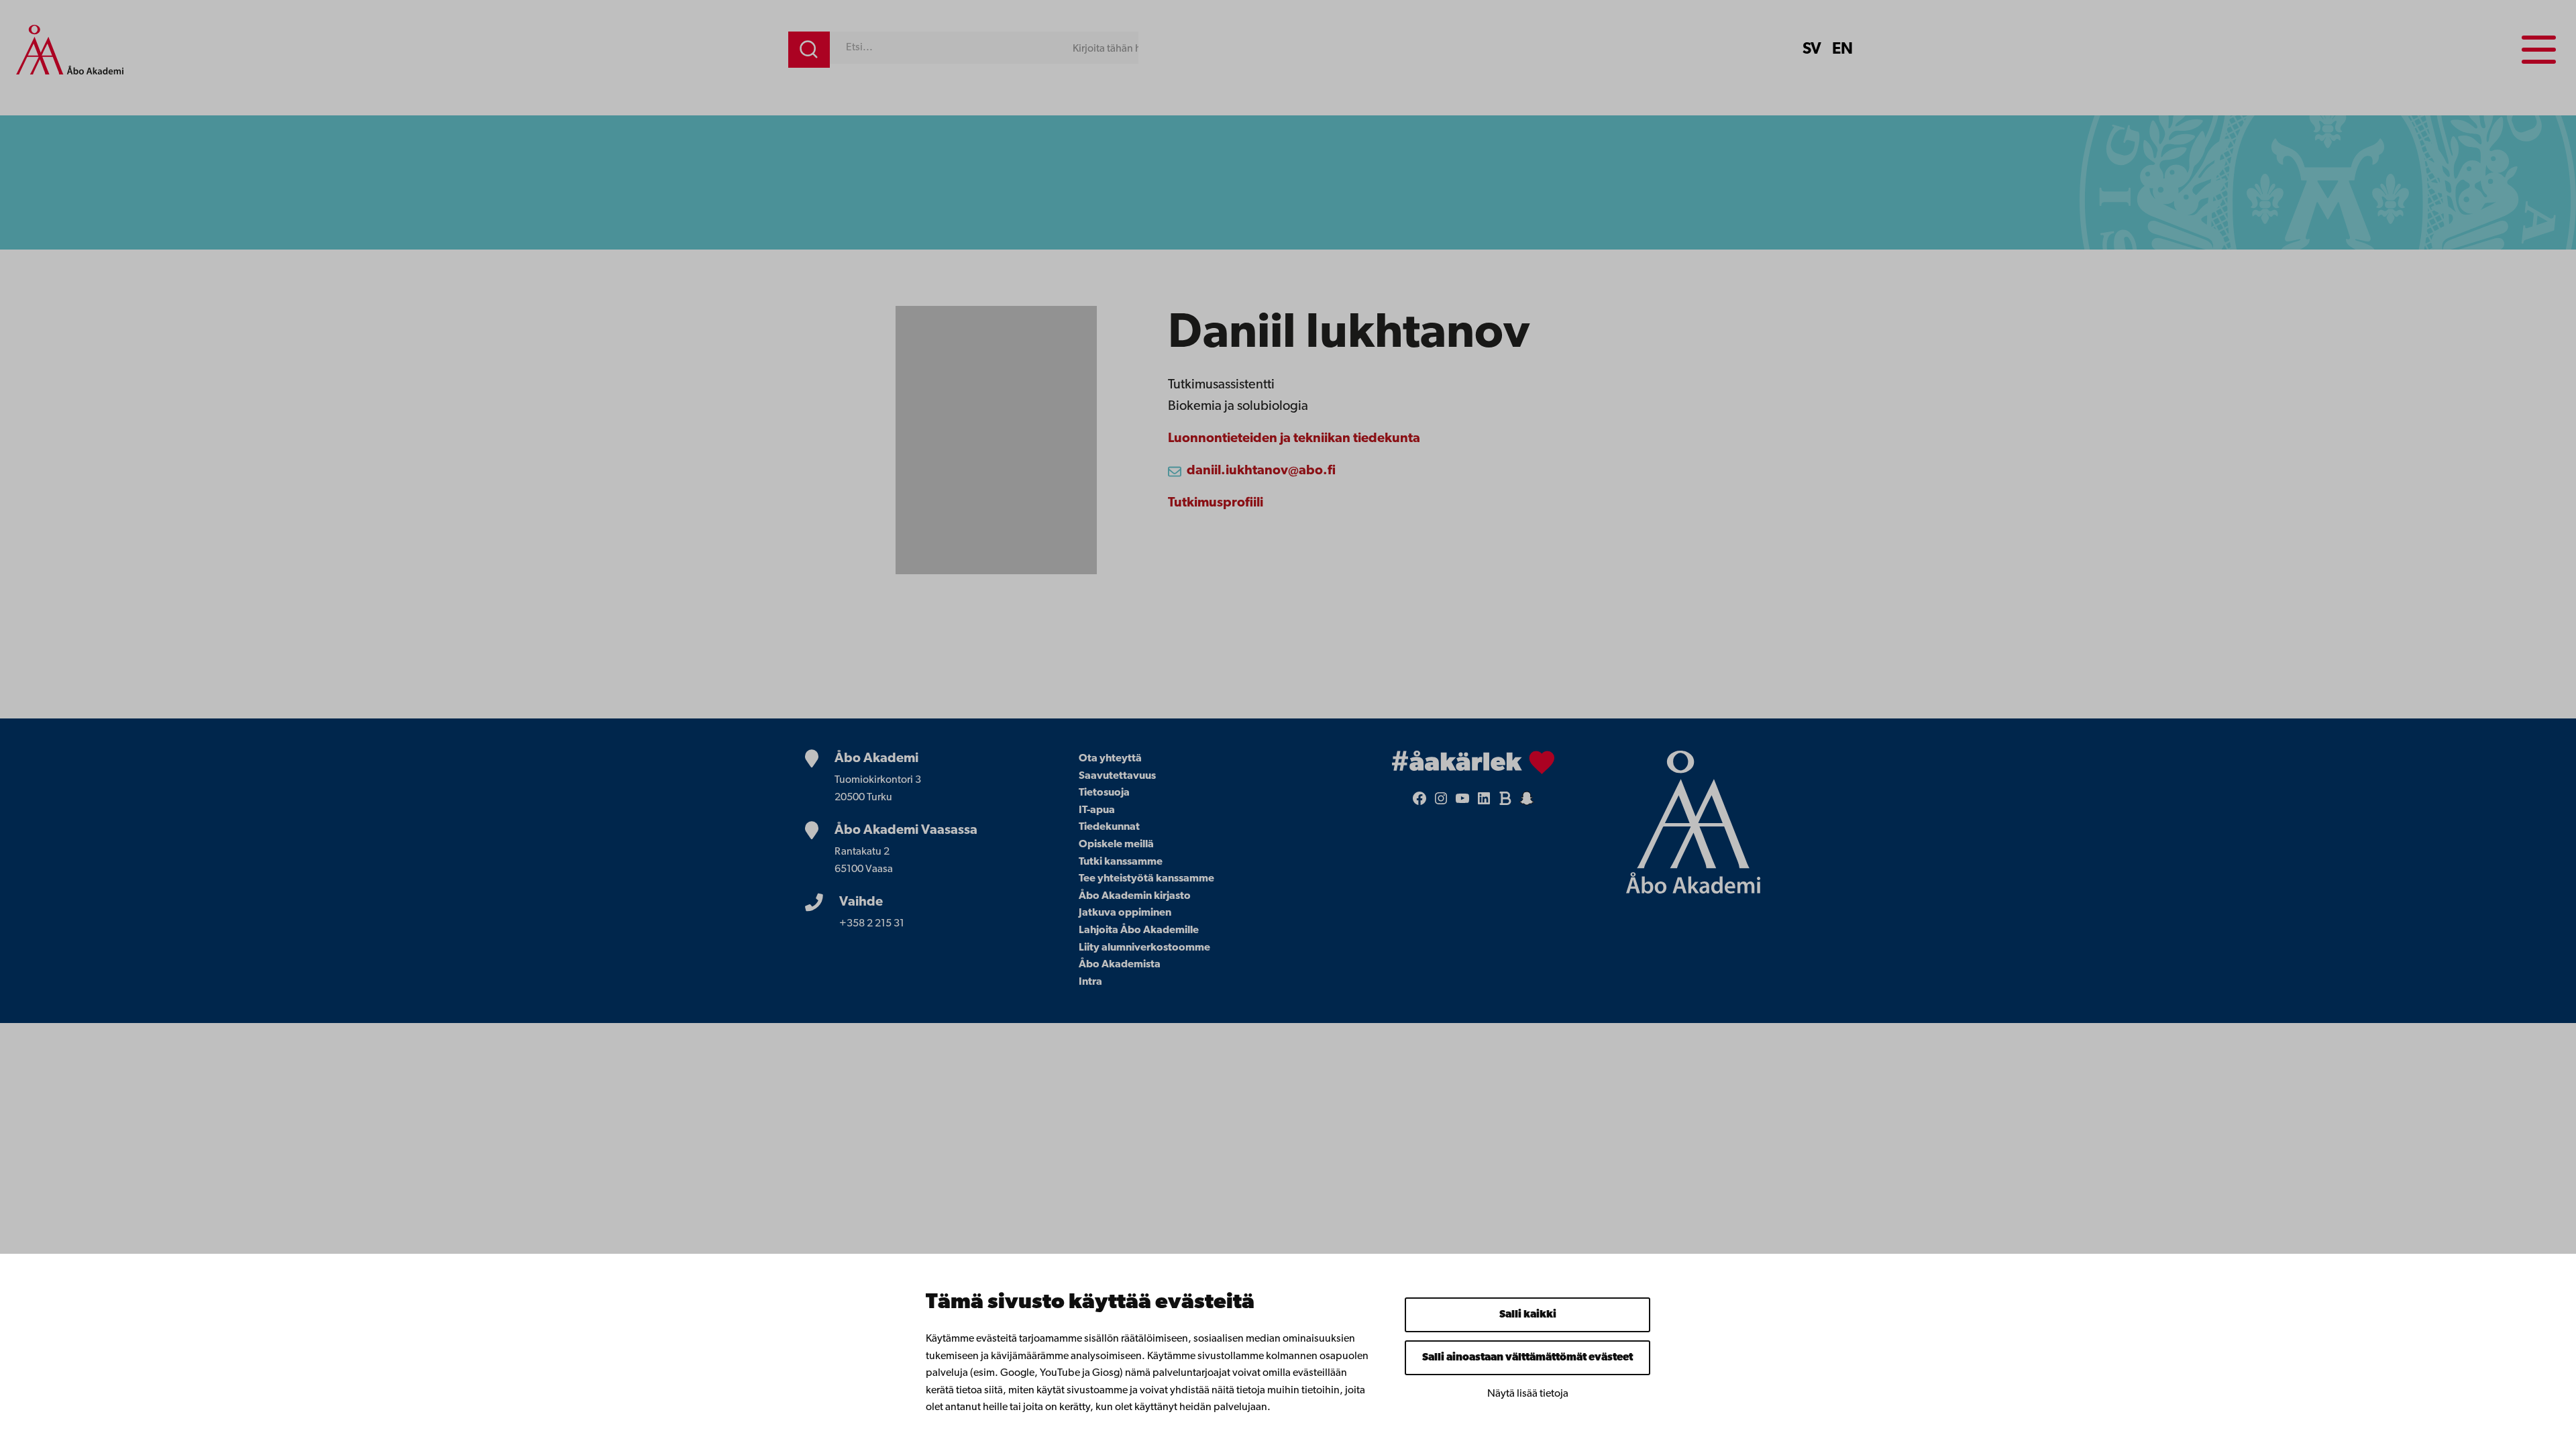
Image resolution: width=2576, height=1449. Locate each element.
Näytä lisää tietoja (1528, 1394)
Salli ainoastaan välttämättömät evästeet (1527, 1358)
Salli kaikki (1528, 1315)
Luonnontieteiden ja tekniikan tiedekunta (1294, 439)
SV (1812, 50)
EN (1842, 50)
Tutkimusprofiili (1216, 503)
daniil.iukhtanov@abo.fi (1261, 471)
